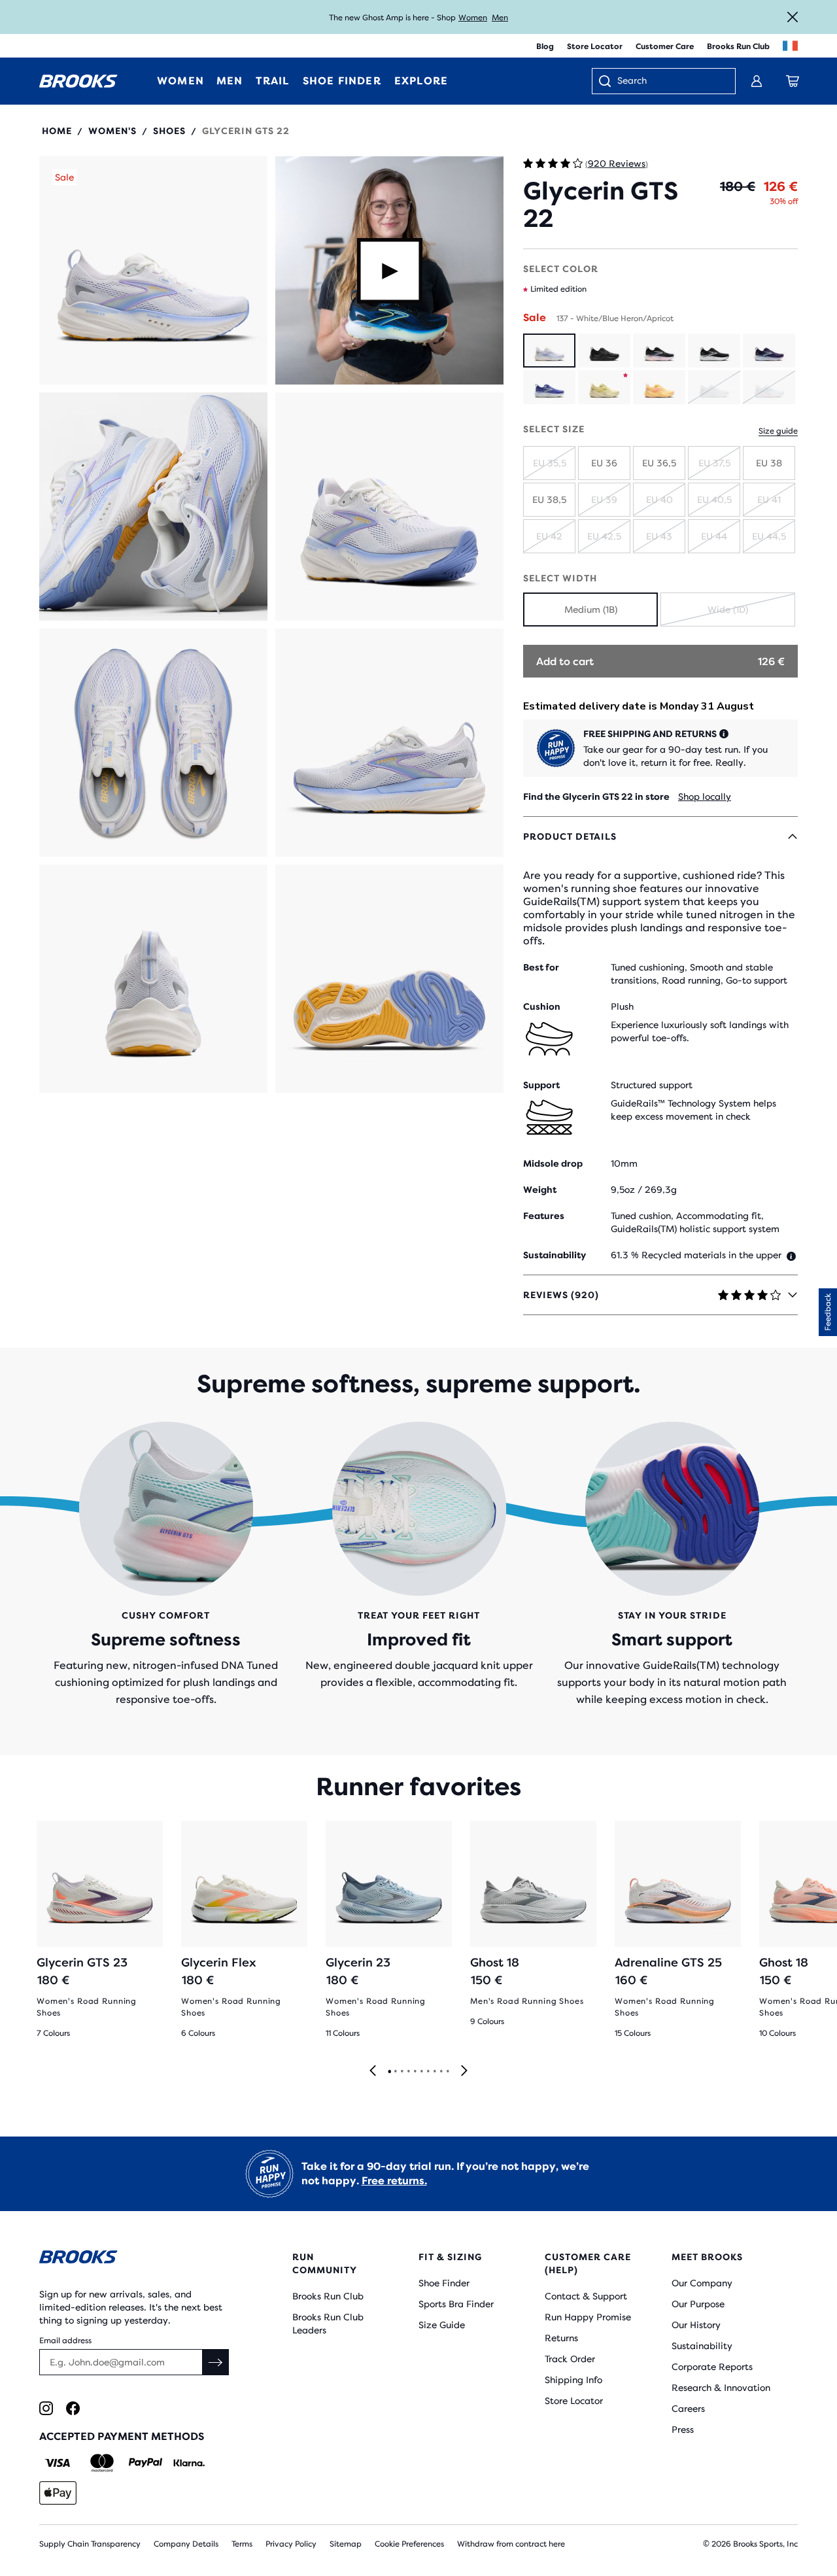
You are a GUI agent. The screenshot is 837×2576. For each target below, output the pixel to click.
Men (500, 18)
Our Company (702, 2283)
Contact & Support (586, 2296)
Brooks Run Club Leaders (328, 2324)
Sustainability (702, 2346)
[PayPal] (145, 2463)
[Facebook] (73, 2408)
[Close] (793, 17)
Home (57, 131)
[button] (153, 270)
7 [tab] (428, 2072)
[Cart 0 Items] (793, 81)
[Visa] (58, 2463)
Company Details (186, 2544)
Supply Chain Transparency (90, 2544)
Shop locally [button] (705, 797)
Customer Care (665, 46)
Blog (545, 46)
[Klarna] (189, 2463)
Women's (112, 131)
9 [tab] (441, 2072)
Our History (696, 2325)
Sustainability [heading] (555, 1255)
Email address (65, 2341)
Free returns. (394, 2181)
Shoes (169, 131)
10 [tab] (447, 2072)
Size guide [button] (778, 431)
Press (683, 2430)
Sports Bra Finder (456, 2304)
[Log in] (757, 81)
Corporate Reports (712, 2367)
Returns (561, 2338)
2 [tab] (395, 2072)
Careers (688, 2409)
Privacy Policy (291, 2544)
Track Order (570, 2359)
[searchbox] (670, 82)
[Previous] (373, 2071)
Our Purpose (698, 2304)
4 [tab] (408, 2072)
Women (473, 18)
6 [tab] (421, 2072)
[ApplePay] (58, 2493)
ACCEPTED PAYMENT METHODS (122, 2436)
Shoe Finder (444, 2283)
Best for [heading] (541, 967)
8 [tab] (434, 2072)
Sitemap (346, 2544)
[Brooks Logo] (134, 2259)
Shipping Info (573, 2380)
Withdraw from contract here (511, 2544)
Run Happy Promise (588, 2317)
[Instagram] (46, 2408)
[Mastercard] (102, 2463)
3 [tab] (401, 2072)
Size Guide (442, 2325)
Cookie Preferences (409, 2544)
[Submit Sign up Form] (216, 2362)
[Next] (464, 2071)
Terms (242, 2544)
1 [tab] (389, 2072)
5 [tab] (415, 2072)
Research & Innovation (721, 2388)
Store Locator (595, 46)
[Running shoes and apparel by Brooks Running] (78, 81)
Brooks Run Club (738, 46)
